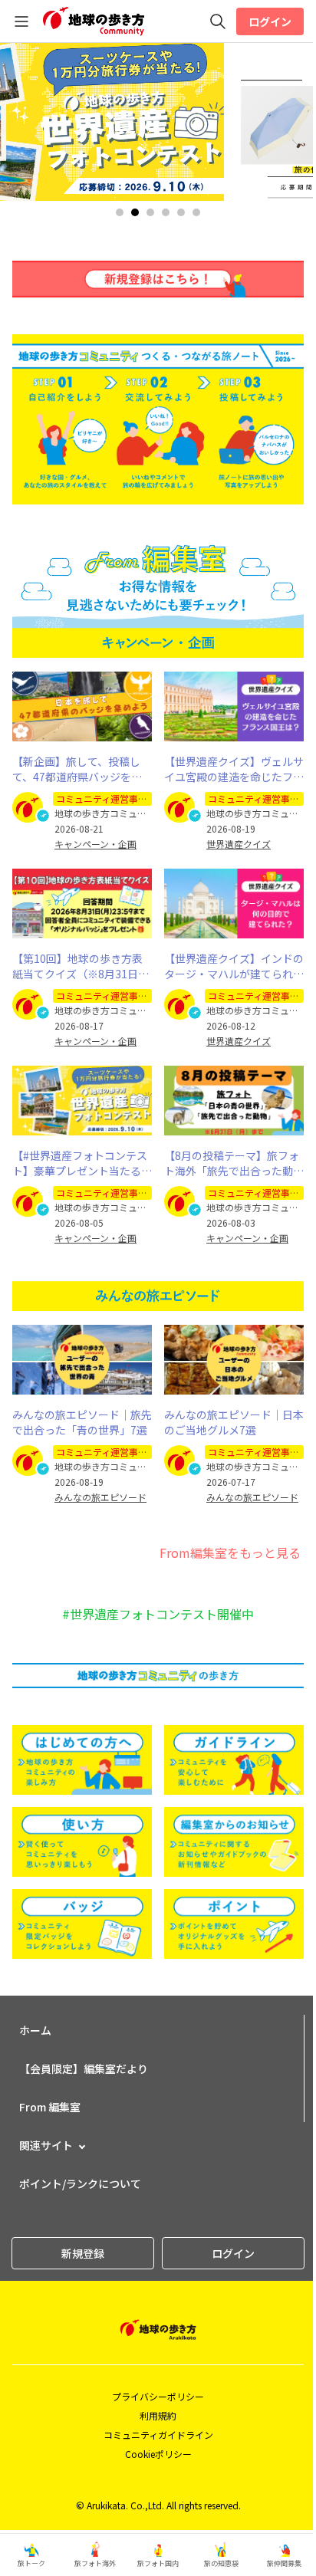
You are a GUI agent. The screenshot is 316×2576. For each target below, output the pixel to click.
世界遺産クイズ (239, 844)
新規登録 (83, 2253)
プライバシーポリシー (158, 2396)
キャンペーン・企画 (95, 844)
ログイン (270, 21)
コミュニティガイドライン (158, 2435)
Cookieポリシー (158, 2454)
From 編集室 (50, 2107)
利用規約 (158, 2415)
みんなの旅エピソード (100, 1497)
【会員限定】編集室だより (84, 2068)
